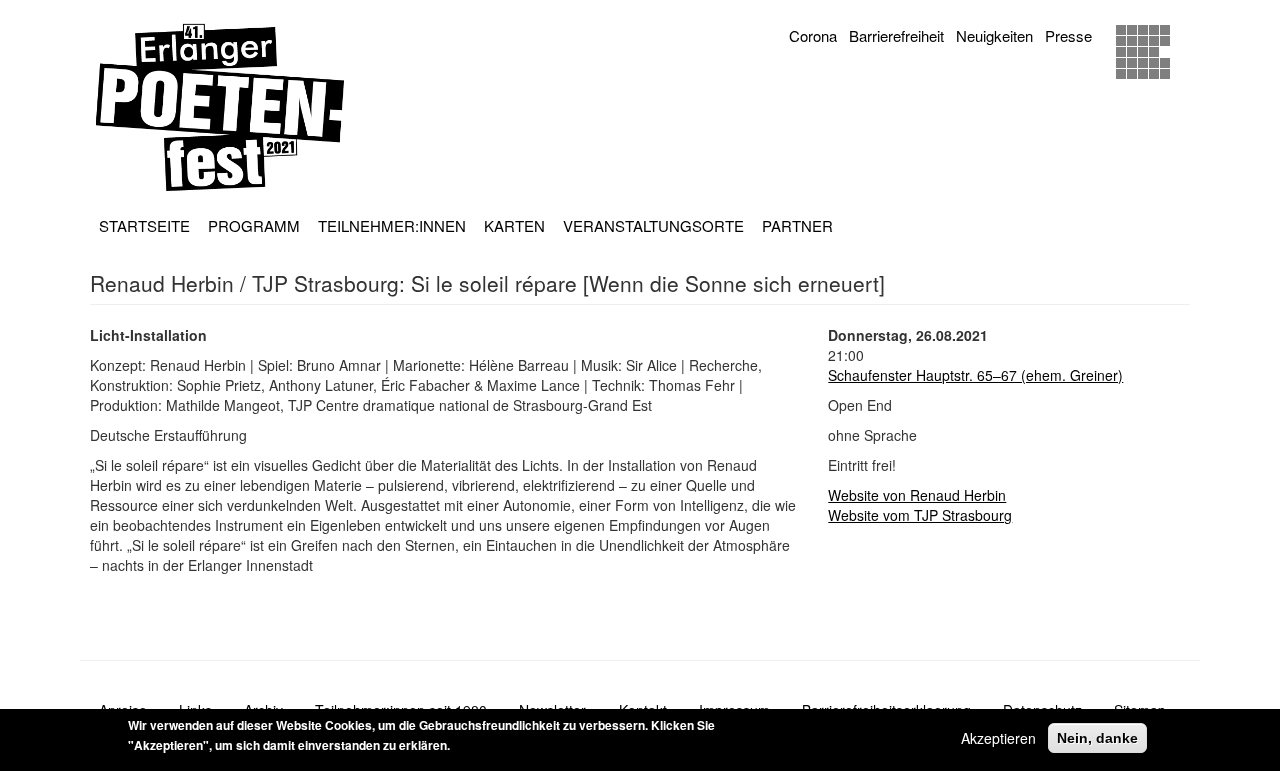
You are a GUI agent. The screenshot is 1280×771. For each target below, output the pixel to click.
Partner (797, 225)
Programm (254, 225)
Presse (1068, 35)
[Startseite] (227, 107)
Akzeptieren (998, 738)
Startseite (144, 225)
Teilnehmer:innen (392, 225)
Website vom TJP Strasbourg (920, 515)
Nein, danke (1097, 738)
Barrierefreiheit (896, 35)
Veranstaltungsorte (653, 225)
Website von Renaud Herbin (917, 495)
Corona (813, 35)
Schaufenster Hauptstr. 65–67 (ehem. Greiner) (975, 375)
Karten (514, 225)
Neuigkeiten (994, 35)
